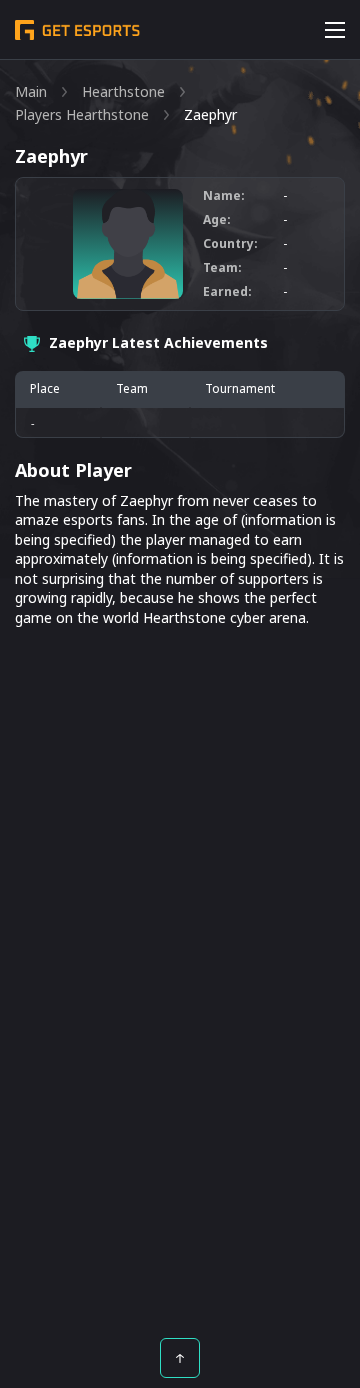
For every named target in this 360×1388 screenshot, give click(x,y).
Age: (217, 220)
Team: (222, 268)
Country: (230, 244)
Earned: (227, 292)
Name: (224, 196)
